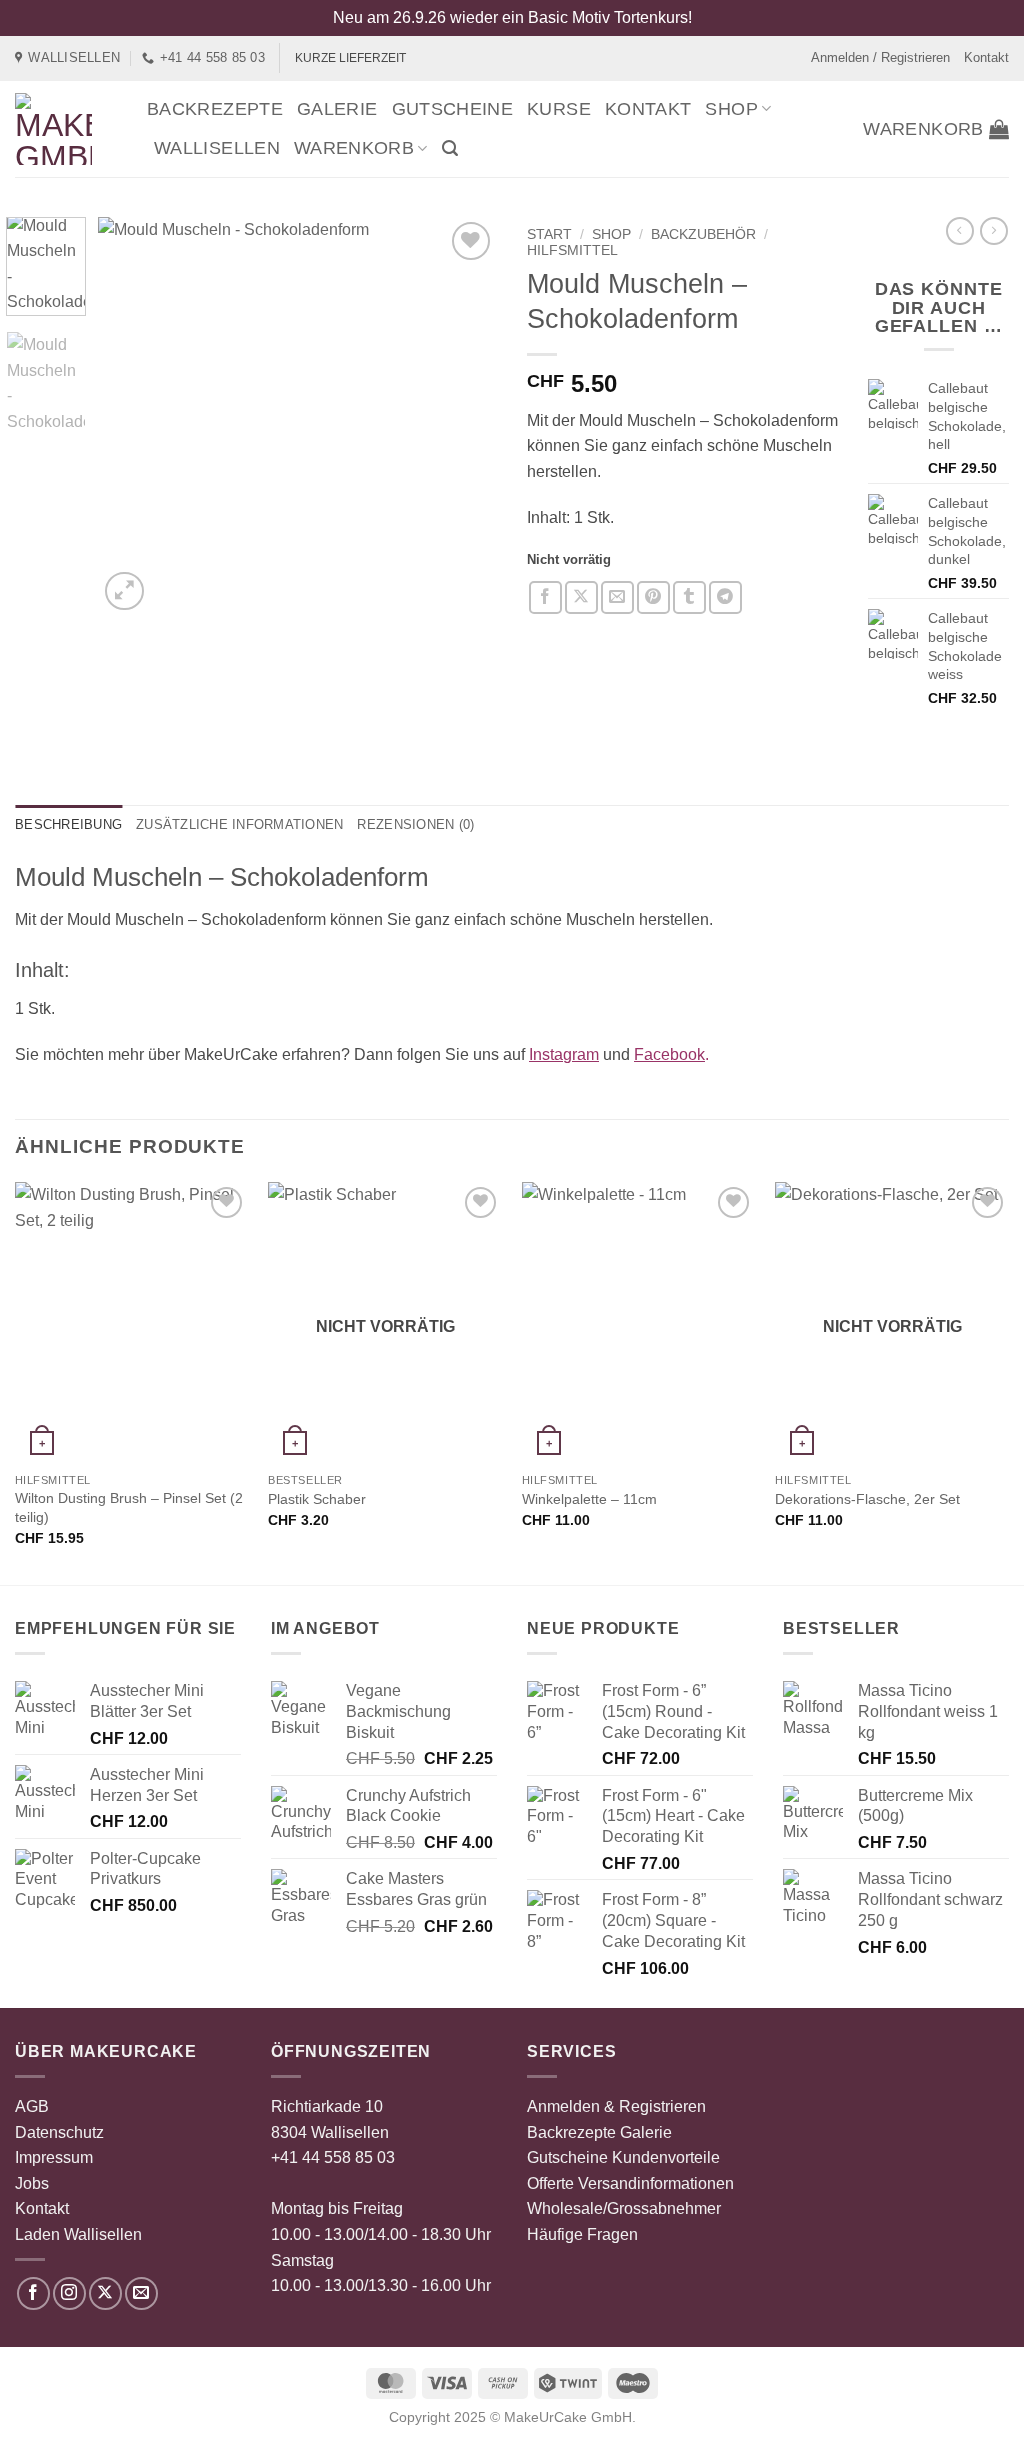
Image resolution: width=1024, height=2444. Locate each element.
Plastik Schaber (317, 1499)
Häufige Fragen (582, 2234)
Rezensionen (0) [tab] (415, 824)
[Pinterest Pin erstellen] (653, 597)
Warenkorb (354, 148)
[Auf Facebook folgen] (33, 2293)
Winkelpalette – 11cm (589, 1499)
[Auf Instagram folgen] (69, 2293)
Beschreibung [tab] (68, 824)
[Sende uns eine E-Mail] (141, 2293)
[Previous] (132, 416)
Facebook (669, 1054)
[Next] (464, 416)
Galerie (337, 109)
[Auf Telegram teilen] (725, 597)
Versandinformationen (656, 2183)
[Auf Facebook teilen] (545, 597)
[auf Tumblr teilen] (689, 597)
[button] (450, 148)
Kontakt (986, 57)
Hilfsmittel (572, 250)
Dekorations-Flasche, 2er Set (867, 1499)
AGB (32, 2106)
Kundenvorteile (666, 2157)
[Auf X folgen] (105, 2293)
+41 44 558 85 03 (333, 2157)
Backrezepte (215, 109)
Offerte (550, 2183)
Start (549, 234)
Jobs (32, 2183)
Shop (731, 109)
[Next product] (960, 231)
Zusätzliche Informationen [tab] (239, 824)
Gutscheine (453, 109)
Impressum (54, 2157)
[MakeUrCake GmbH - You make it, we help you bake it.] (66, 129)
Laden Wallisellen (78, 2234)
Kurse (559, 109)
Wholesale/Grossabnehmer (624, 2208)
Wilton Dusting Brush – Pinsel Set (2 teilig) (129, 1507)
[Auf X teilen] (581, 597)
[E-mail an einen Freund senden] (617, 597)
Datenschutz (59, 2132)
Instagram (564, 1054)
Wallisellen (217, 148)
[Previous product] (994, 231)
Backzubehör (703, 234)
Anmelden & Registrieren (616, 2106)
